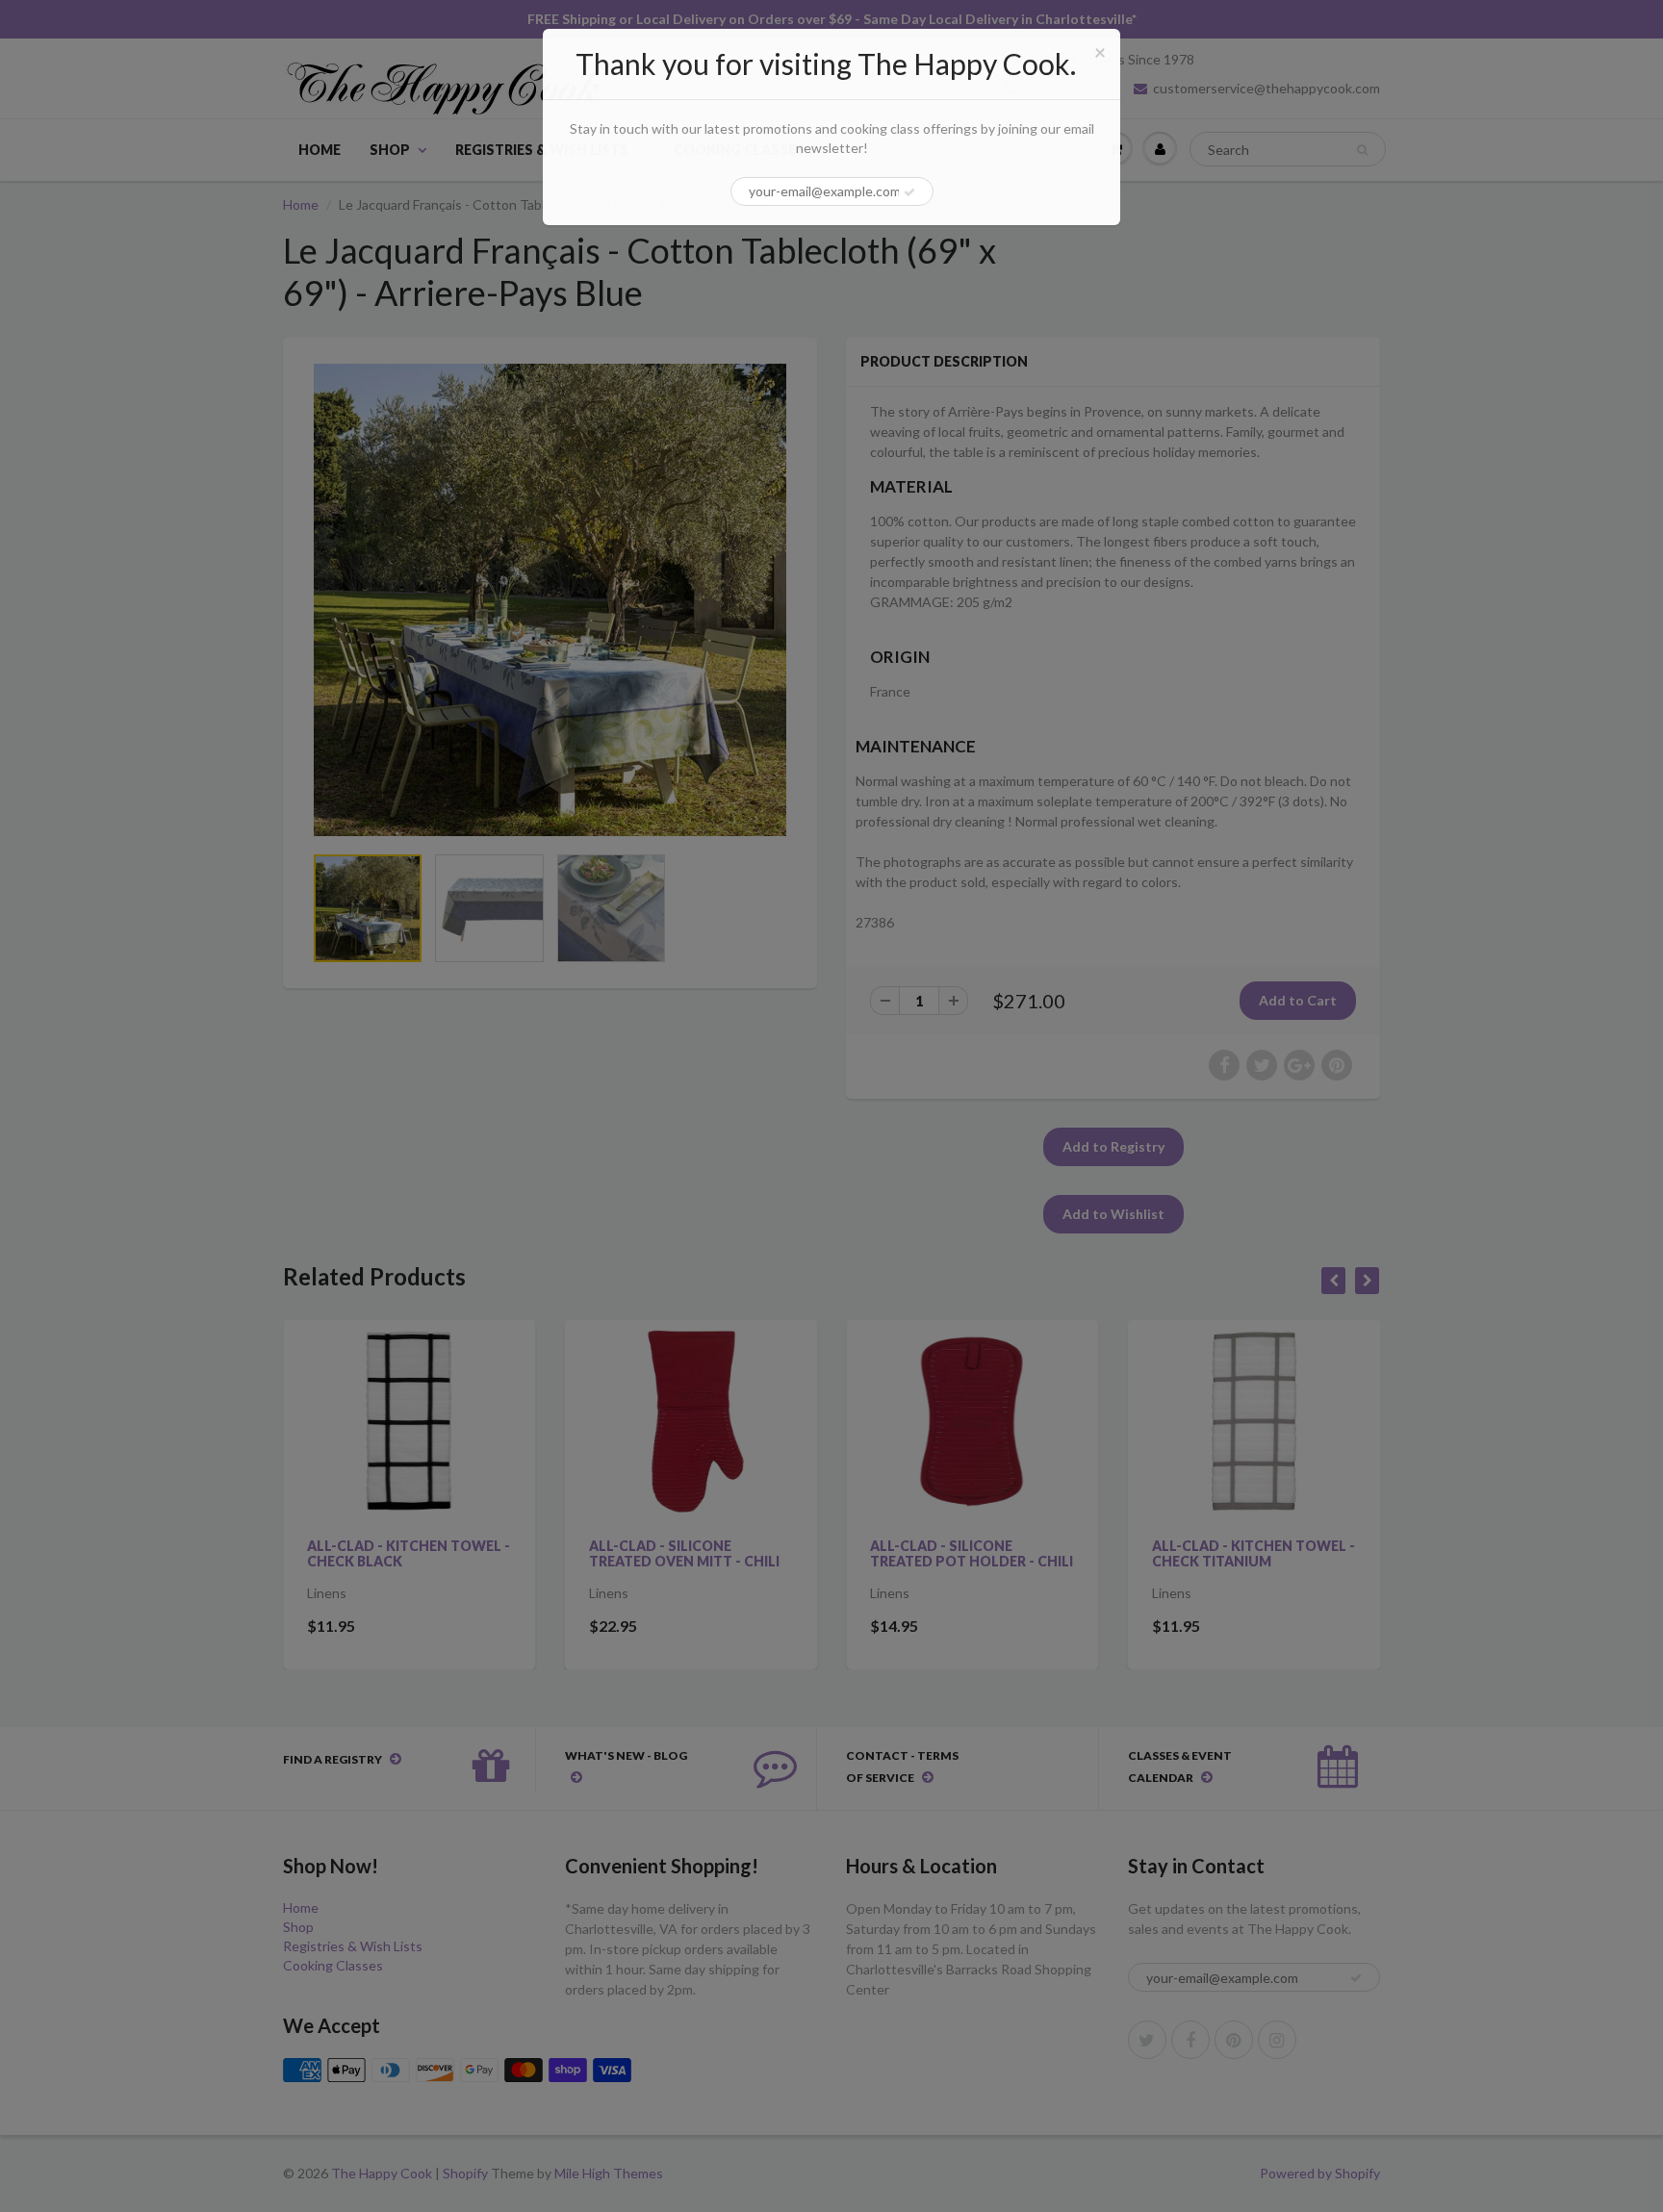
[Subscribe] (909, 192)
